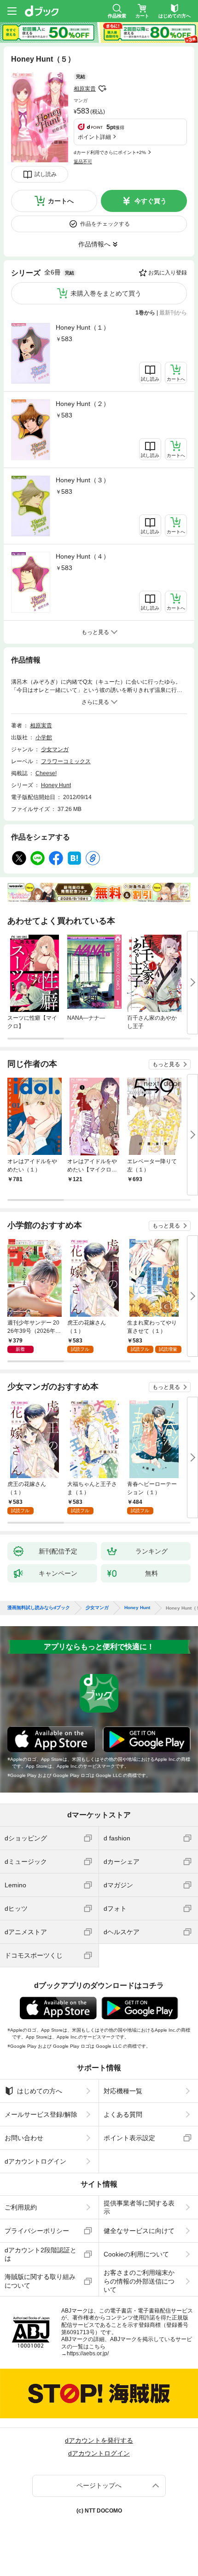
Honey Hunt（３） (83, 480)
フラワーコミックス (66, 761)
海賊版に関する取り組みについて (40, 2281)
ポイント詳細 (94, 137)
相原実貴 (85, 89)
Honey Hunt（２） (83, 404)
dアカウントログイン (35, 2161)
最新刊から (173, 313)
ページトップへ (99, 2485)
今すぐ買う (151, 201)
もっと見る (166, 1064)
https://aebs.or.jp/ (88, 2353)
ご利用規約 (21, 2207)
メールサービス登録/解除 (41, 2114)
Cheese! (46, 773)
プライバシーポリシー (37, 2231)
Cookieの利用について (136, 2254)
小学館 (44, 737)
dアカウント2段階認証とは (41, 2254)
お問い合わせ (24, 2138)
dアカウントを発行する (99, 2440)
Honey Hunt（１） (83, 327)
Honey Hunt (56, 785)
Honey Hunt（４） (83, 556)
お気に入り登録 (168, 273)
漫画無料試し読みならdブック (39, 1608)
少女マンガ (55, 749)
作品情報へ (94, 244)
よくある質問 (123, 2114)
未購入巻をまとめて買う (106, 293)
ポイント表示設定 (129, 2138)
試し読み (46, 174)
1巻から (145, 313)
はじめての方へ (40, 2091)
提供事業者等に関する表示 (139, 2207)
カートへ (61, 201)
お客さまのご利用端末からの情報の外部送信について (139, 2281)
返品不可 (83, 162)
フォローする (102, 89)
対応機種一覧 (123, 2091)
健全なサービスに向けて (139, 2231)
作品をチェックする (105, 224)
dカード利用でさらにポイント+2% (110, 152)
